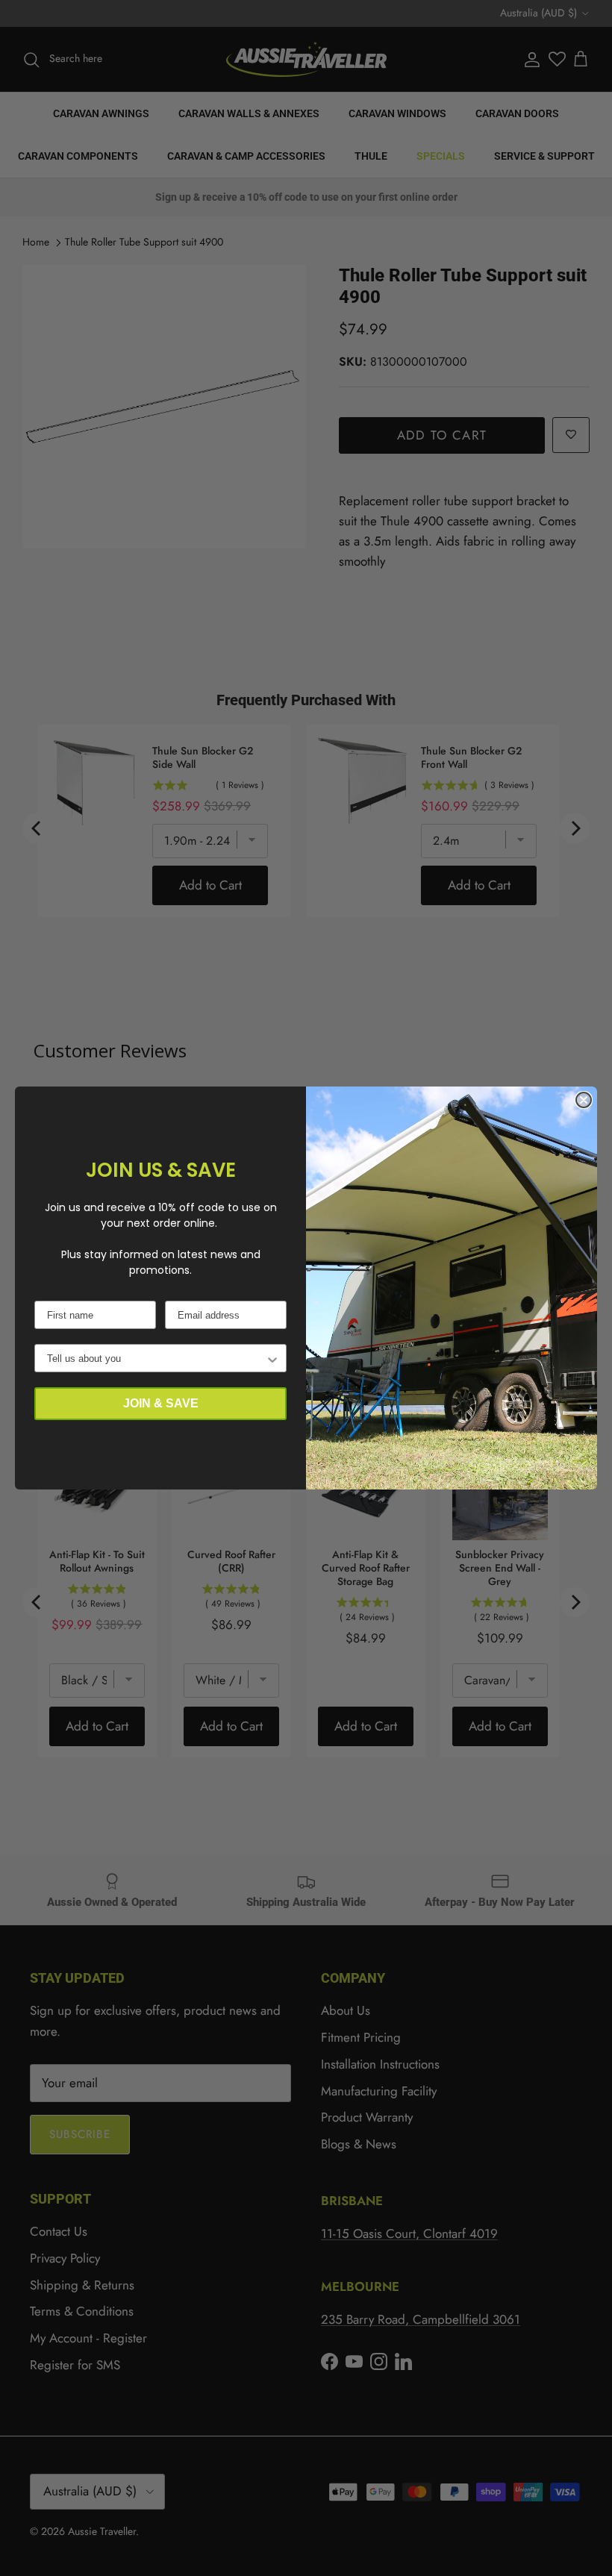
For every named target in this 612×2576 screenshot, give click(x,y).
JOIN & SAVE (161, 1403)
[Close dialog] (584, 1100)
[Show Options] (272, 1358)
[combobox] (156, 1358)
